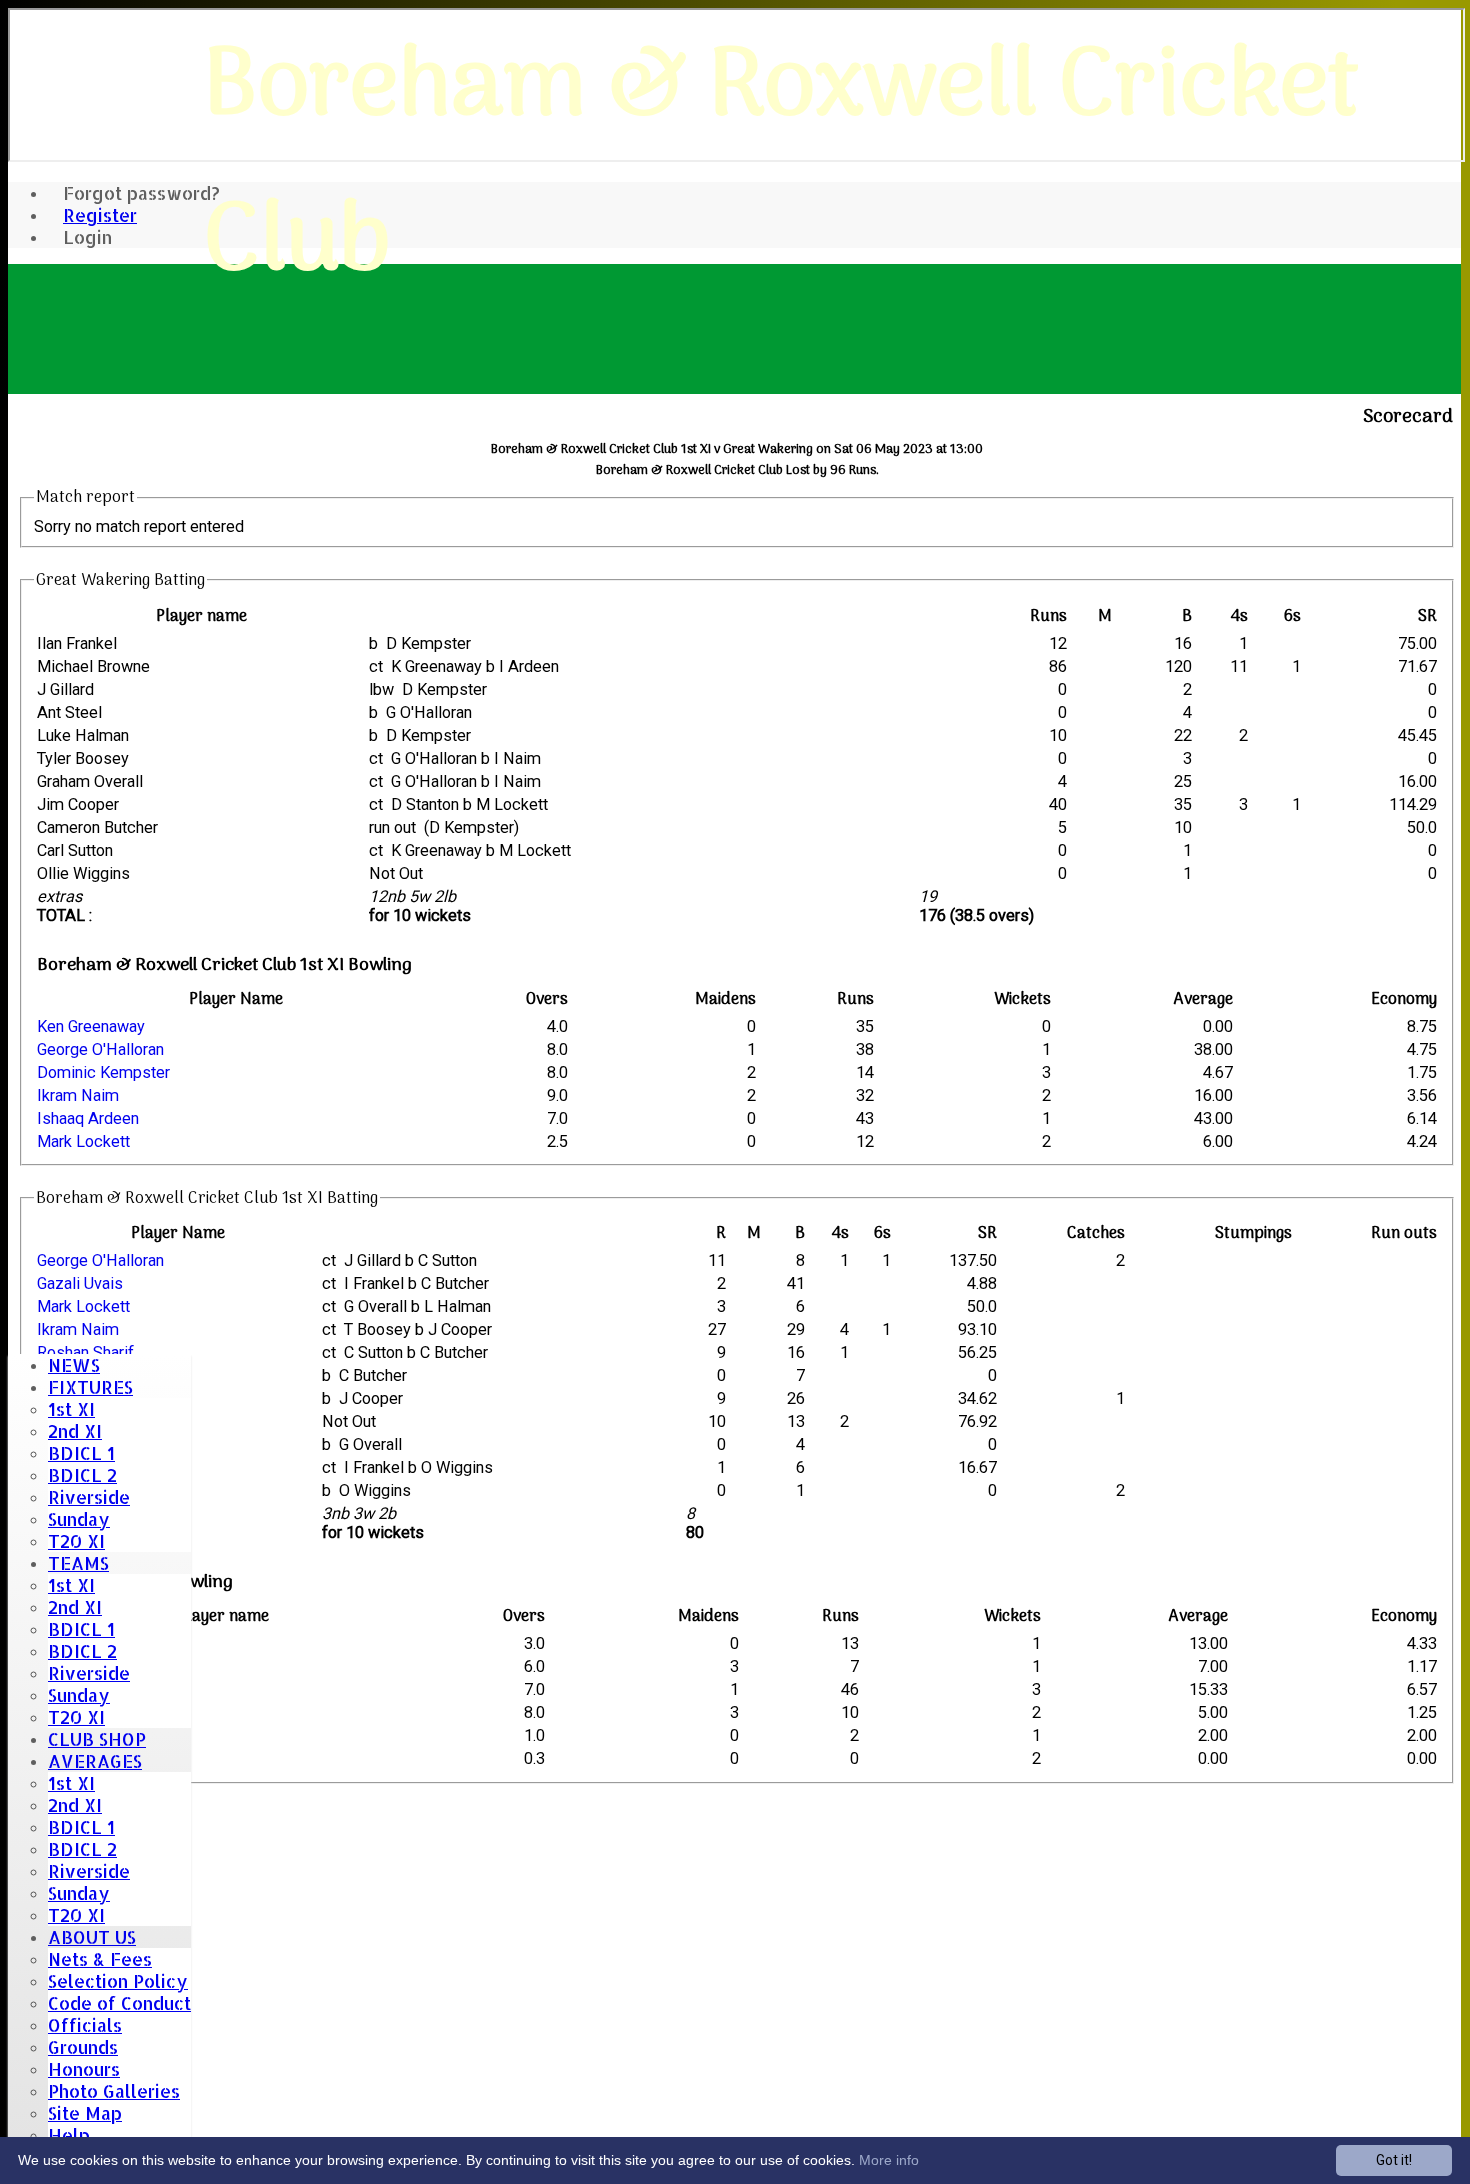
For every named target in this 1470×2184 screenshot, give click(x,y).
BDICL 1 (81, 1453)
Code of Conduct (119, 2003)
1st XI (71, 1409)
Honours (84, 2069)
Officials (85, 2025)
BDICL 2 (82, 1475)
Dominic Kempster (103, 1072)
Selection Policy (118, 1981)
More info (889, 2160)
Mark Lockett (83, 1141)
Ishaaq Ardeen (88, 1118)
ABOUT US (92, 1937)
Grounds (83, 2047)
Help (69, 2135)
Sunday (79, 1519)
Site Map (85, 2113)
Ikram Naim (78, 1095)
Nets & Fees (100, 1959)
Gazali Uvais (80, 1283)
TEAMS (78, 1563)
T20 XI (76, 1541)
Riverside (89, 1497)
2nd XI (75, 1431)
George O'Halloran (100, 1049)
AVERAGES (95, 1761)
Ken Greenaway (91, 1026)
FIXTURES (90, 1387)
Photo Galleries (114, 2091)
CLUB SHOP (97, 1739)
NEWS (74, 1365)
